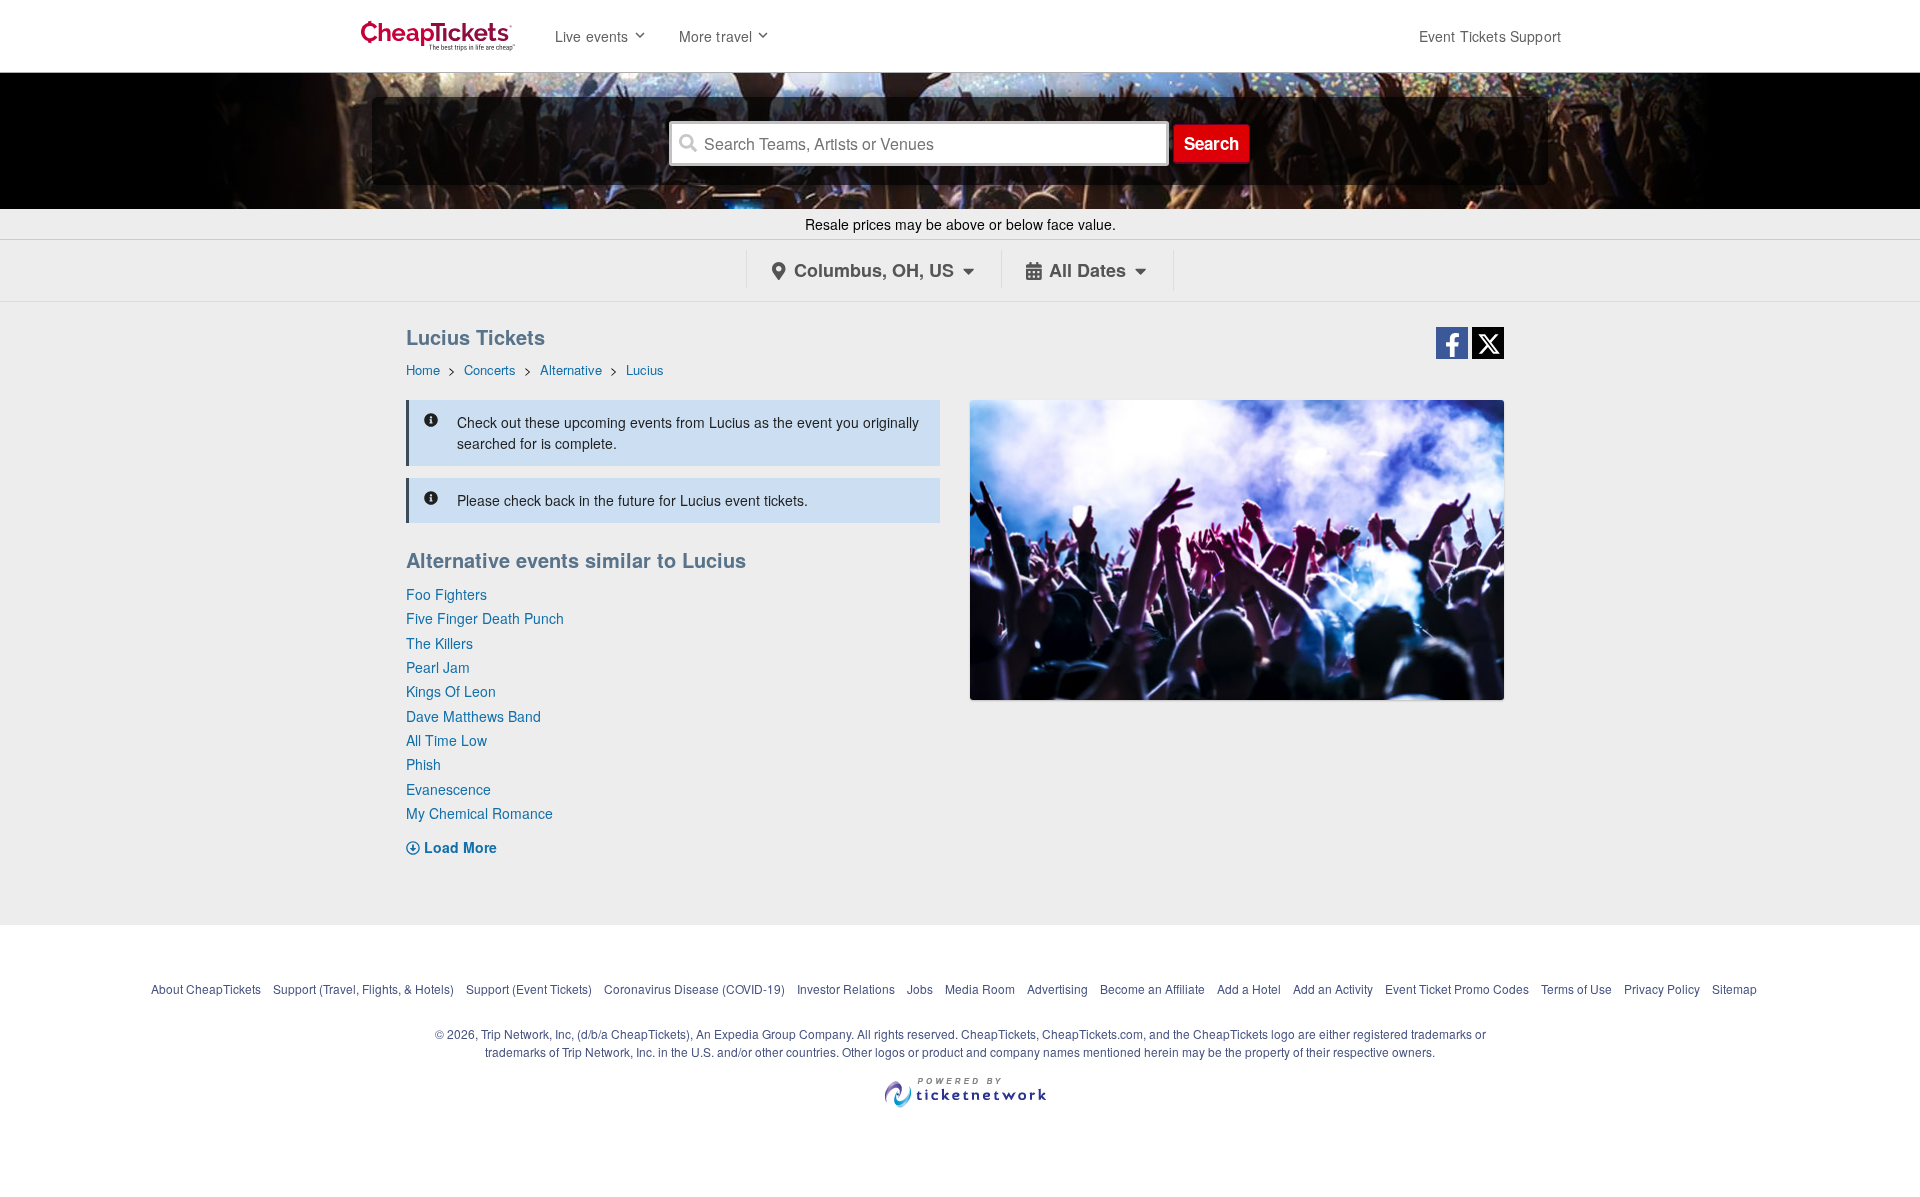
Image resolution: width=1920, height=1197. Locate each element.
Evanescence (448, 789)
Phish (423, 764)
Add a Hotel (1249, 988)
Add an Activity (1333, 988)
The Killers (439, 643)
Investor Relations (846, 988)
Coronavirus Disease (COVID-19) (694, 988)
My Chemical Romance (479, 813)
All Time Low (446, 740)
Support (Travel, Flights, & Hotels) (363, 988)
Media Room (980, 988)
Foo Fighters (446, 594)
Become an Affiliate (1152, 988)
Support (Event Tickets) (529, 988)
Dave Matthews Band (473, 716)
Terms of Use (1576, 988)
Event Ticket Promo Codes (1457, 988)
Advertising (1057, 988)
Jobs (920, 988)
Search (1211, 143)
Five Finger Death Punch (485, 618)
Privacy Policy (1662, 988)
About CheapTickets (206, 988)
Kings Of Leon (451, 691)
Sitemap (1734, 988)
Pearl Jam (438, 667)
